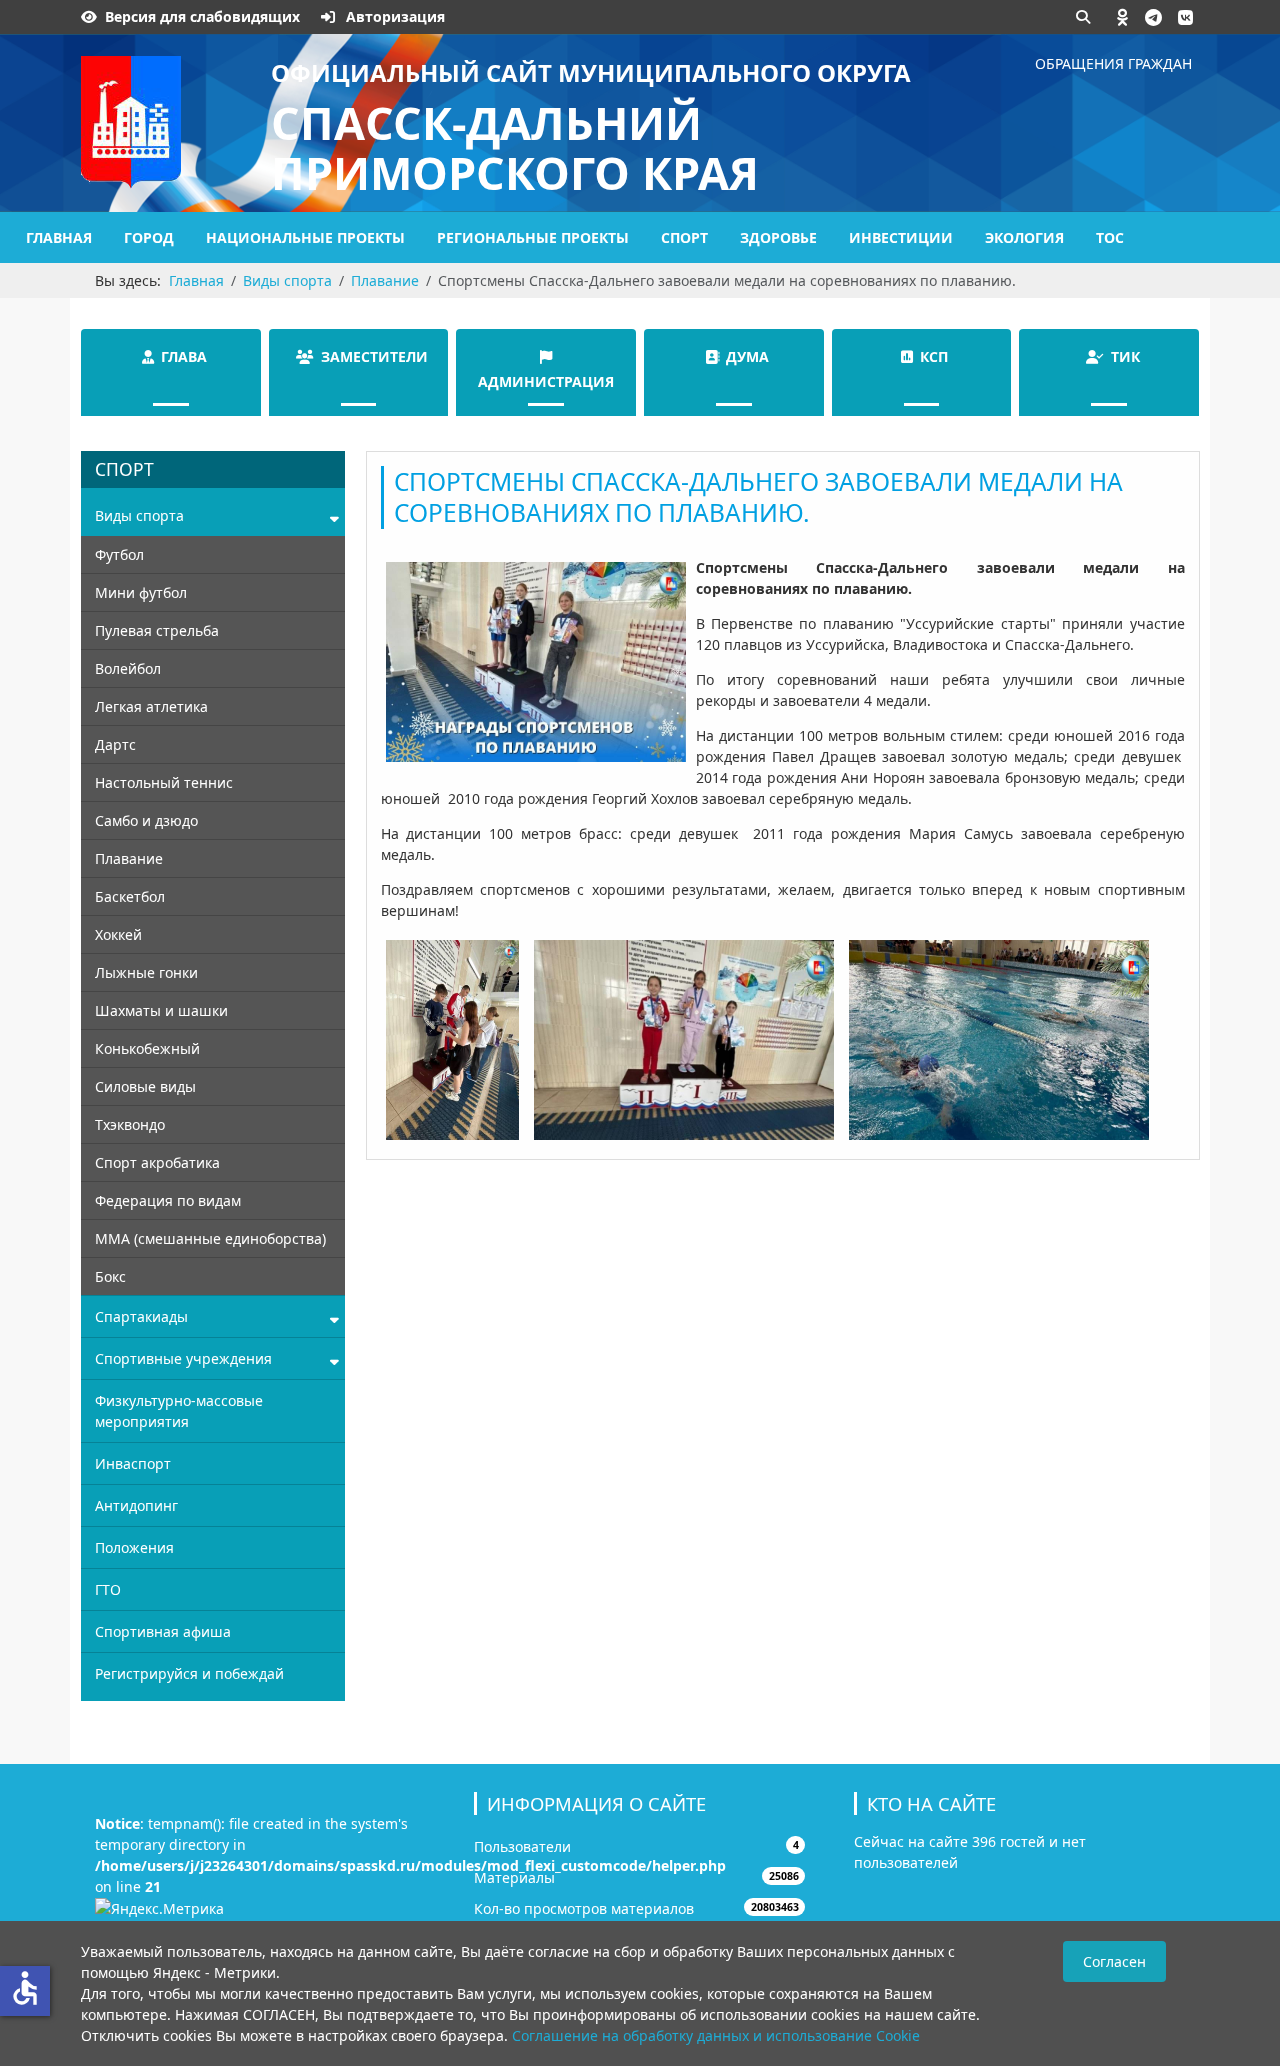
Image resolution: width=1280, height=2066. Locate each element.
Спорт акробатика (157, 1162)
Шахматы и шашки (161, 1010)
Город (149, 237)
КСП (934, 356)
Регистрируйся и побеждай (189, 1673)
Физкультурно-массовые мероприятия (179, 1411)
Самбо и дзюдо (146, 820)
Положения (134, 1547)
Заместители (374, 356)
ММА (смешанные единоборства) (210, 1238)
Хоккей (118, 934)
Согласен (1114, 1961)
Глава (184, 356)
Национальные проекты (305, 237)
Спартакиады (141, 1316)
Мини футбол (141, 592)
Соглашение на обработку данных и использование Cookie (716, 2035)
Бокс (110, 1276)
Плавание (129, 858)
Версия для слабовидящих (202, 16)
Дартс (115, 744)
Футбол (119, 554)
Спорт (684, 237)
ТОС (1110, 237)
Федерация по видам (168, 1200)
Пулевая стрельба (157, 630)
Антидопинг (136, 1505)
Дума (747, 356)
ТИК (1125, 356)
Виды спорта (139, 515)
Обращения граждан (1113, 63)
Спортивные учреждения (183, 1358)
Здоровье (778, 237)
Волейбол (128, 668)
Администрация (546, 381)
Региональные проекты (533, 237)
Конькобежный (147, 1048)
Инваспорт (133, 1463)
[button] (1123, 17)
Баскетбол (130, 896)
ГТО (108, 1589)
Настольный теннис (164, 782)
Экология (1024, 237)
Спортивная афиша (163, 1631)
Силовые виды (145, 1086)
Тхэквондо (130, 1124)
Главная (59, 237)
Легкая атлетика (151, 706)
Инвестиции (901, 237)
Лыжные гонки (146, 972)
